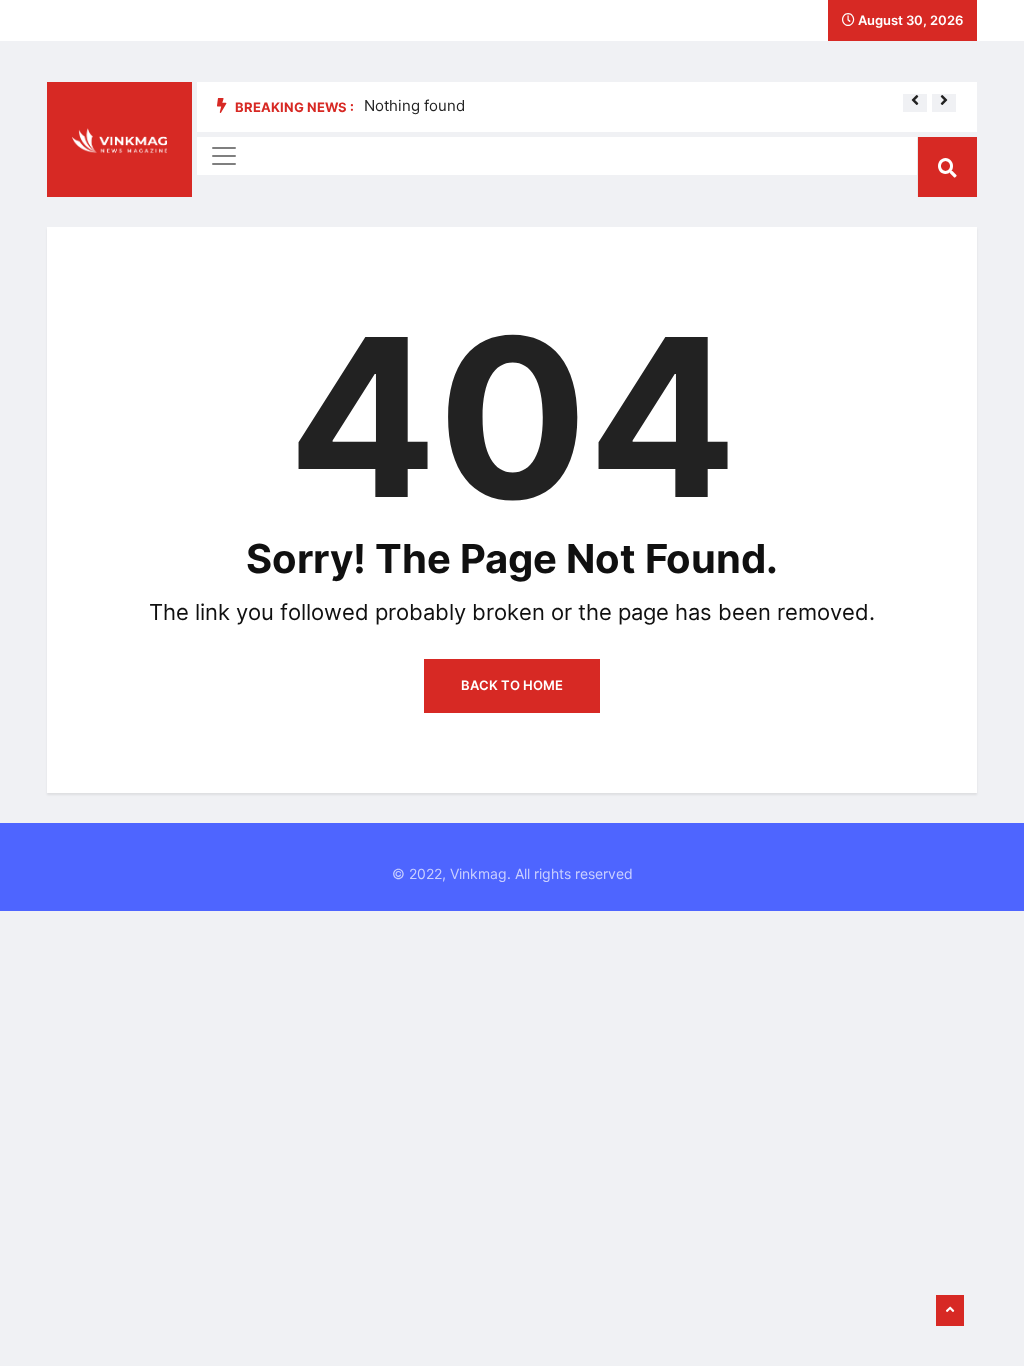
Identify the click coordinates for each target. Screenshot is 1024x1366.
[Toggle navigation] (224, 156)
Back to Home (512, 685)
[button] (915, 100)
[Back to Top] (950, 1311)
